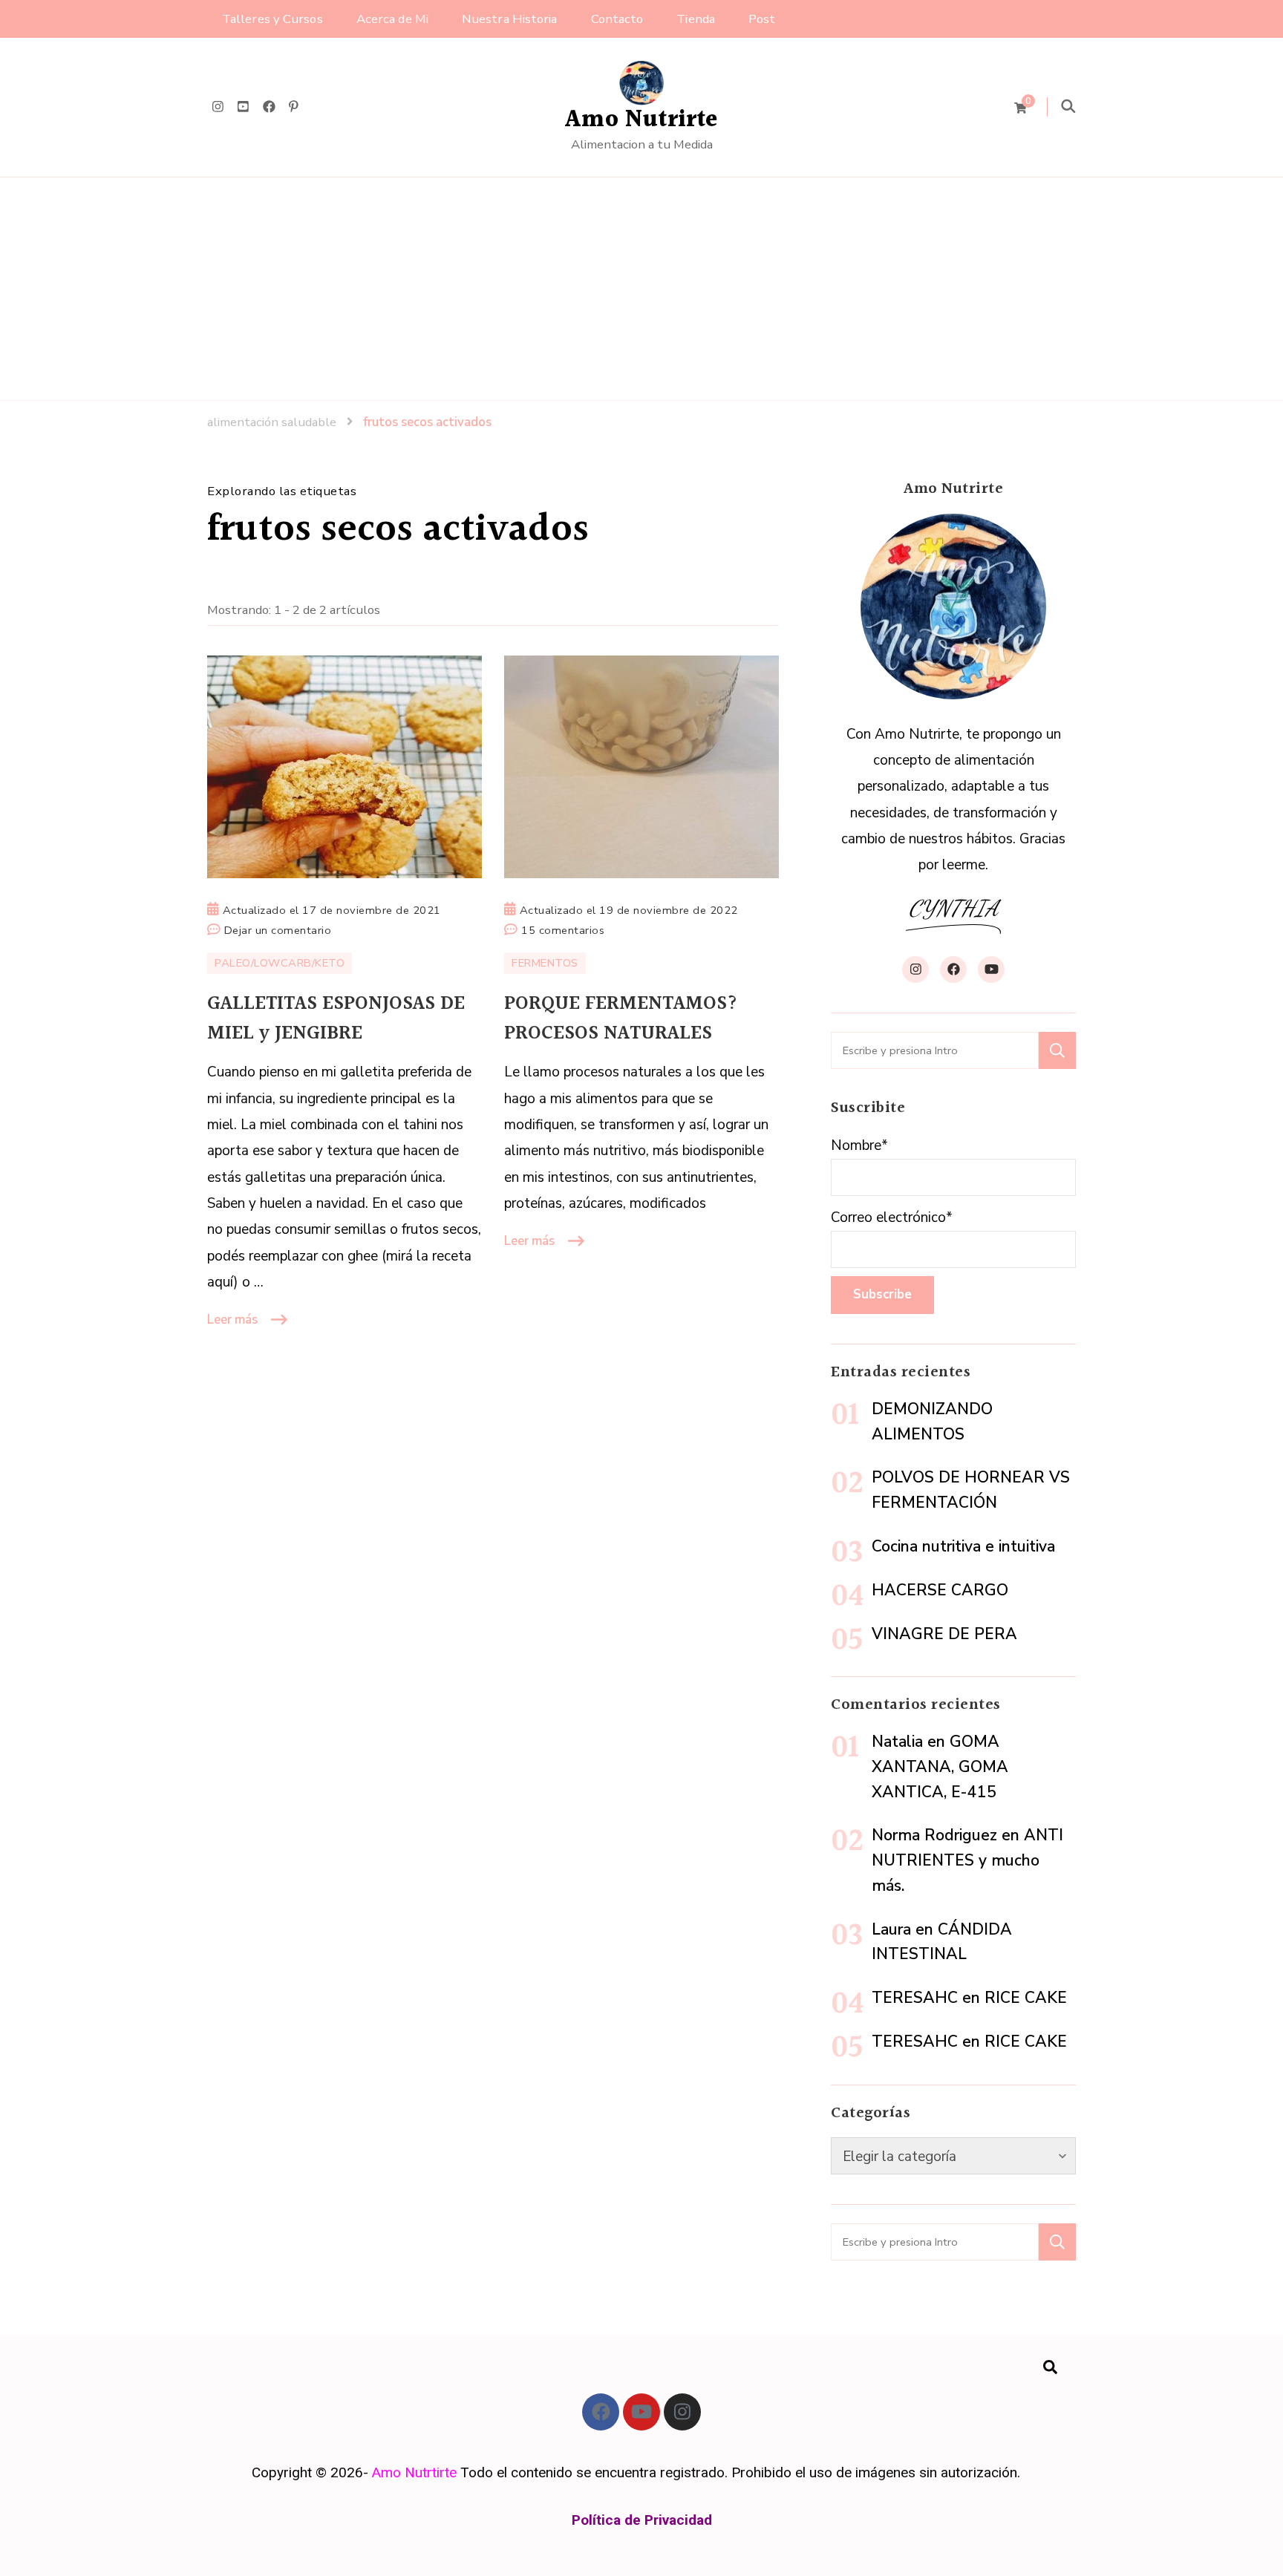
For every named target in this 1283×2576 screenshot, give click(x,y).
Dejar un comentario (278, 929)
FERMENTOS (545, 963)
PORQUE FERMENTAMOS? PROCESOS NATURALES (621, 1019)
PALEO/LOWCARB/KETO (280, 963)
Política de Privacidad (642, 2520)
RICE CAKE (1026, 1998)
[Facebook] (601, 2412)
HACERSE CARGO (940, 1590)
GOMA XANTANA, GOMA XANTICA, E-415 (940, 1767)
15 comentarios (563, 929)
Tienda (696, 19)
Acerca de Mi (392, 19)
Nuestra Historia (510, 19)
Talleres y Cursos (272, 19)
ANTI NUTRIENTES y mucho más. (967, 1860)
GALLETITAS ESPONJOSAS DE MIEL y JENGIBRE (336, 1019)
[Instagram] (682, 2412)
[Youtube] (641, 2412)
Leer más (232, 1320)
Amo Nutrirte (641, 120)
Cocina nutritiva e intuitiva (963, 1546)
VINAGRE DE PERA (944, 1634)
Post (762, 19)
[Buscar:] (935, 1050)
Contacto (617, 19)
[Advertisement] (641, 289)
